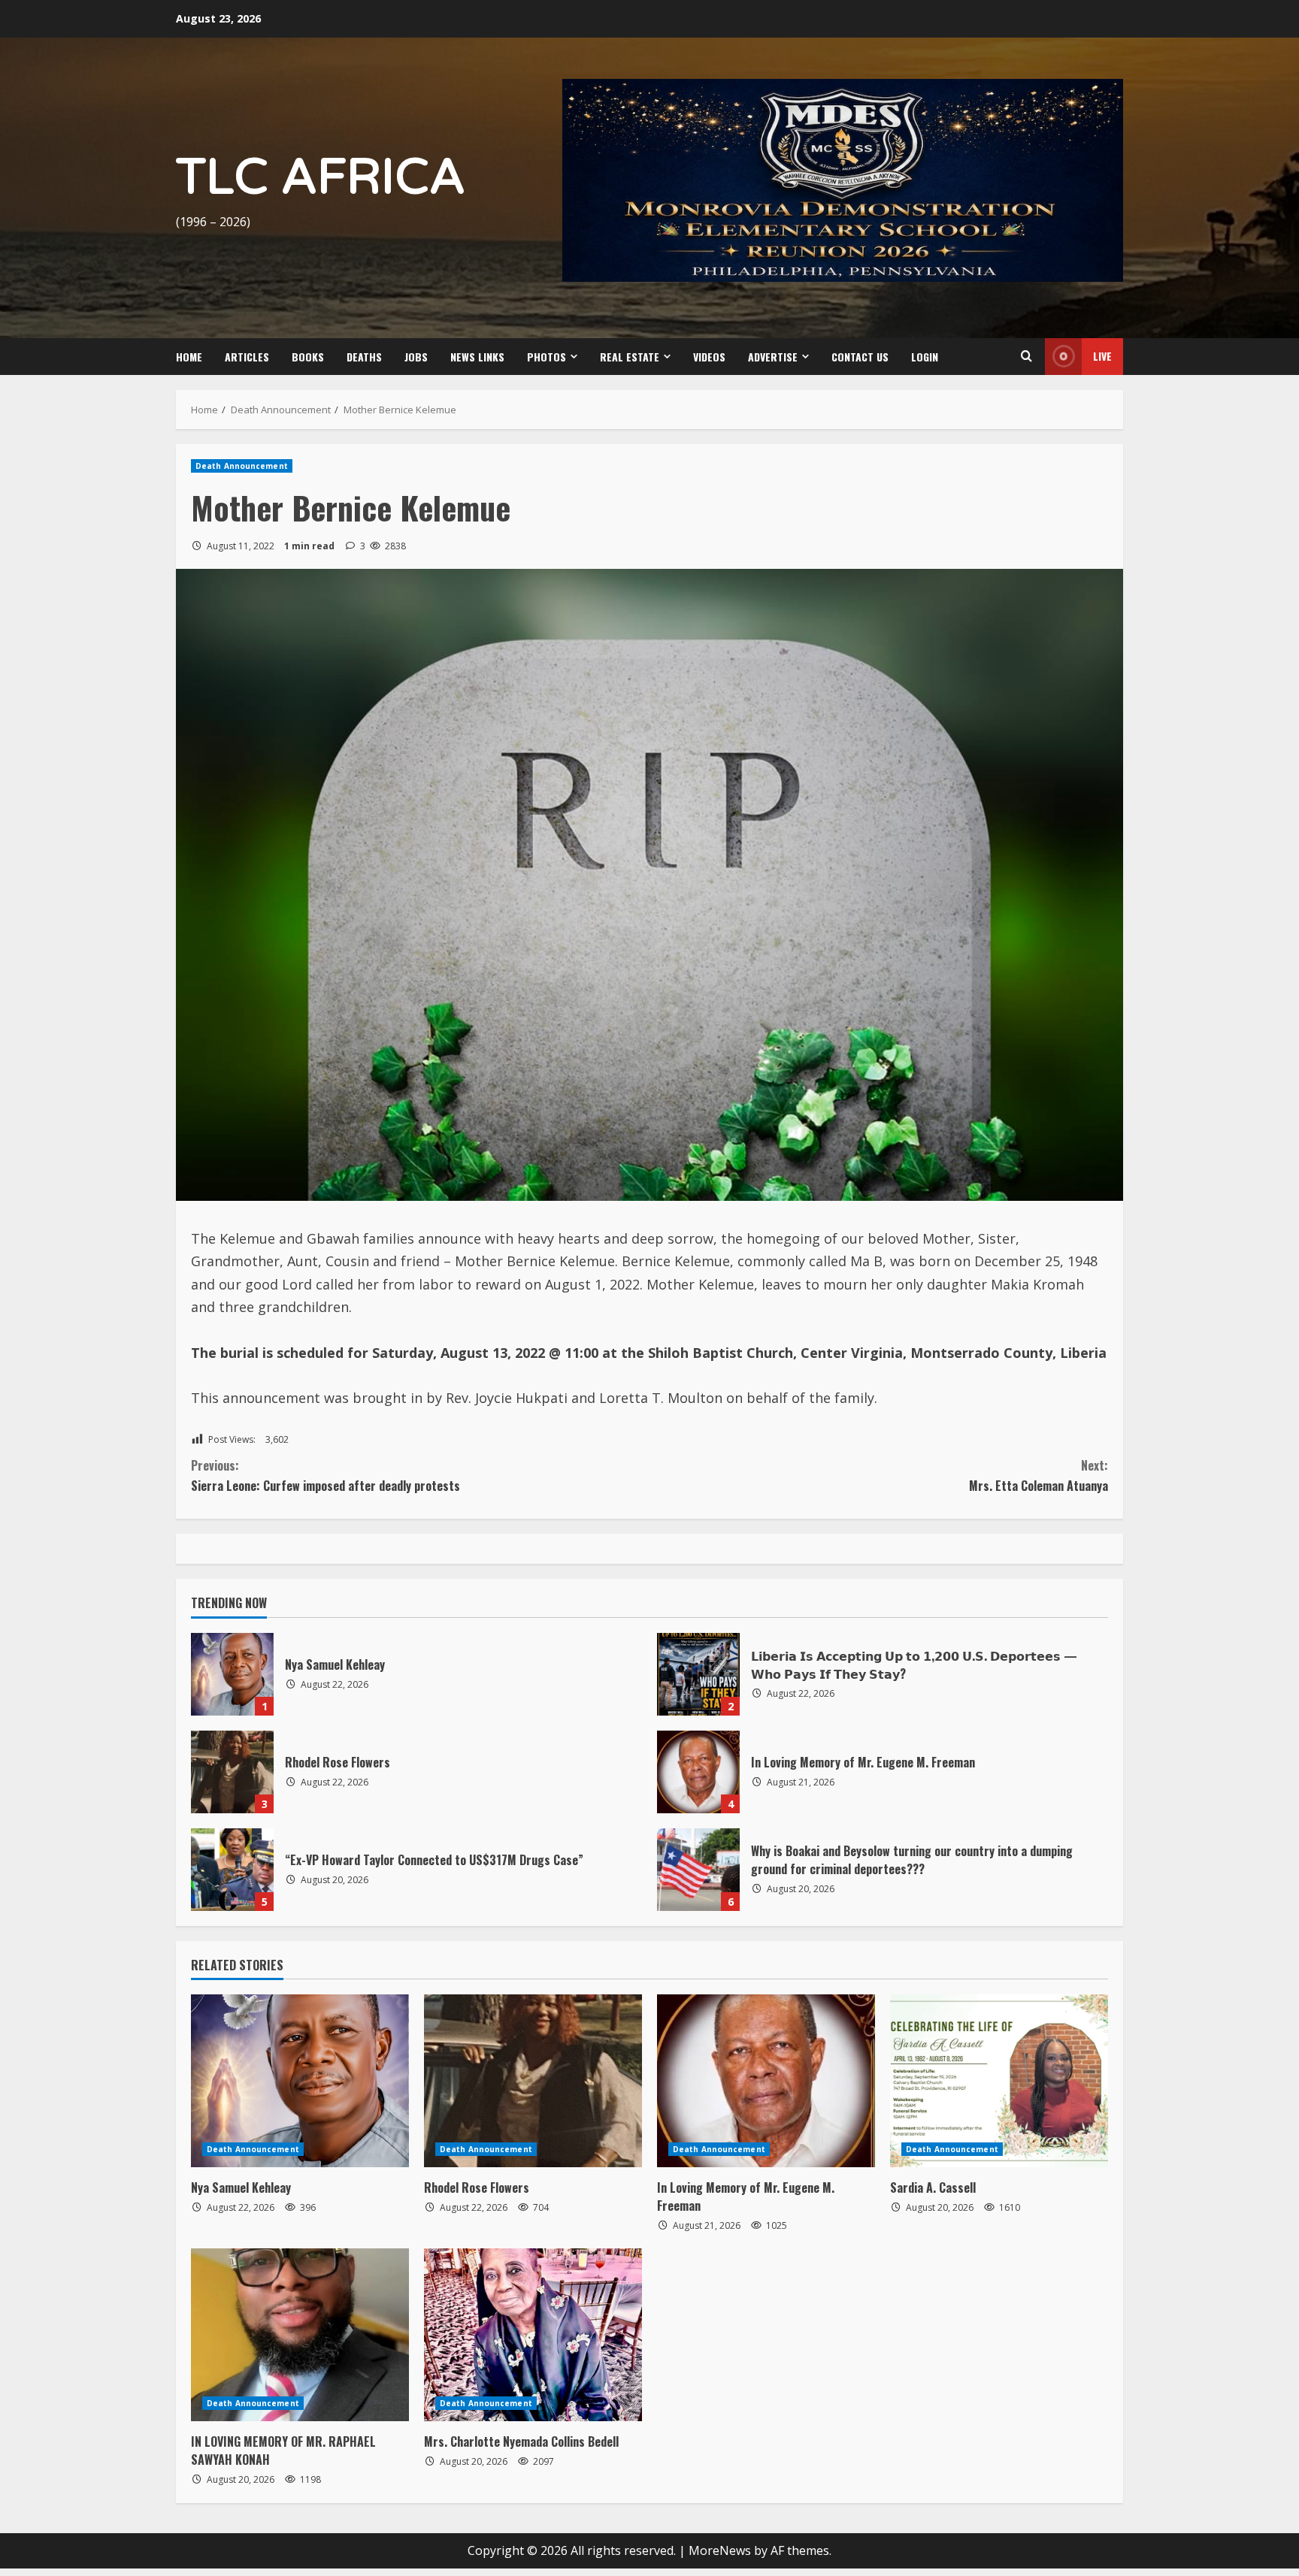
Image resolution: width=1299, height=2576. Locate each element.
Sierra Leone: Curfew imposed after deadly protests (326, 1475)
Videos (709, 357)
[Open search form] (1026, 356)
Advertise (773, 357)
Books (308, 357)
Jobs (416, 357)
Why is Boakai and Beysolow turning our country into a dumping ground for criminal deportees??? (698, 1870)
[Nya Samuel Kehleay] (300, 2081)
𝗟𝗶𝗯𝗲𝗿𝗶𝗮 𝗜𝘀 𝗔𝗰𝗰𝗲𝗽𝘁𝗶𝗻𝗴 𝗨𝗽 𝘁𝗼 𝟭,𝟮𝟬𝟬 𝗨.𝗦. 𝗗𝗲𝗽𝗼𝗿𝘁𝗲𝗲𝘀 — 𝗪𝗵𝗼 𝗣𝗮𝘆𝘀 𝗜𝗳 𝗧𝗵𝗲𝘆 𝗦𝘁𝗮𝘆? (698, 1674)
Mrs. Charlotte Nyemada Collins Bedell (521, 2441)
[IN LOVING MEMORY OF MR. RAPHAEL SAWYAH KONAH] (300, 2335)
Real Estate (630, 357)
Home (189, 357)
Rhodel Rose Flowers (232, 1772)
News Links (477, 357)
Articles (247, 357)
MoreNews (720, 2550)
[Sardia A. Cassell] (999, 2081)
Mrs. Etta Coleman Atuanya (1037, 1475)
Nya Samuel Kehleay (232, 1674)
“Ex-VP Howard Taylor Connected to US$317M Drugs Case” (232, 1870)
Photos (547, 357)
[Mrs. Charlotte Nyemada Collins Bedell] (533, 2335)
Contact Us (860, 357)
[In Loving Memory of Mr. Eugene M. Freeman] (766, 2081)
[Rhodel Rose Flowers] (533, 2081)
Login (925, 357)
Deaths (364, 357)
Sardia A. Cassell (933, 2187)
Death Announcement (242, 466)
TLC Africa (321, 178)
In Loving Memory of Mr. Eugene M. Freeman (698, 1772)
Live (1102, 356)
